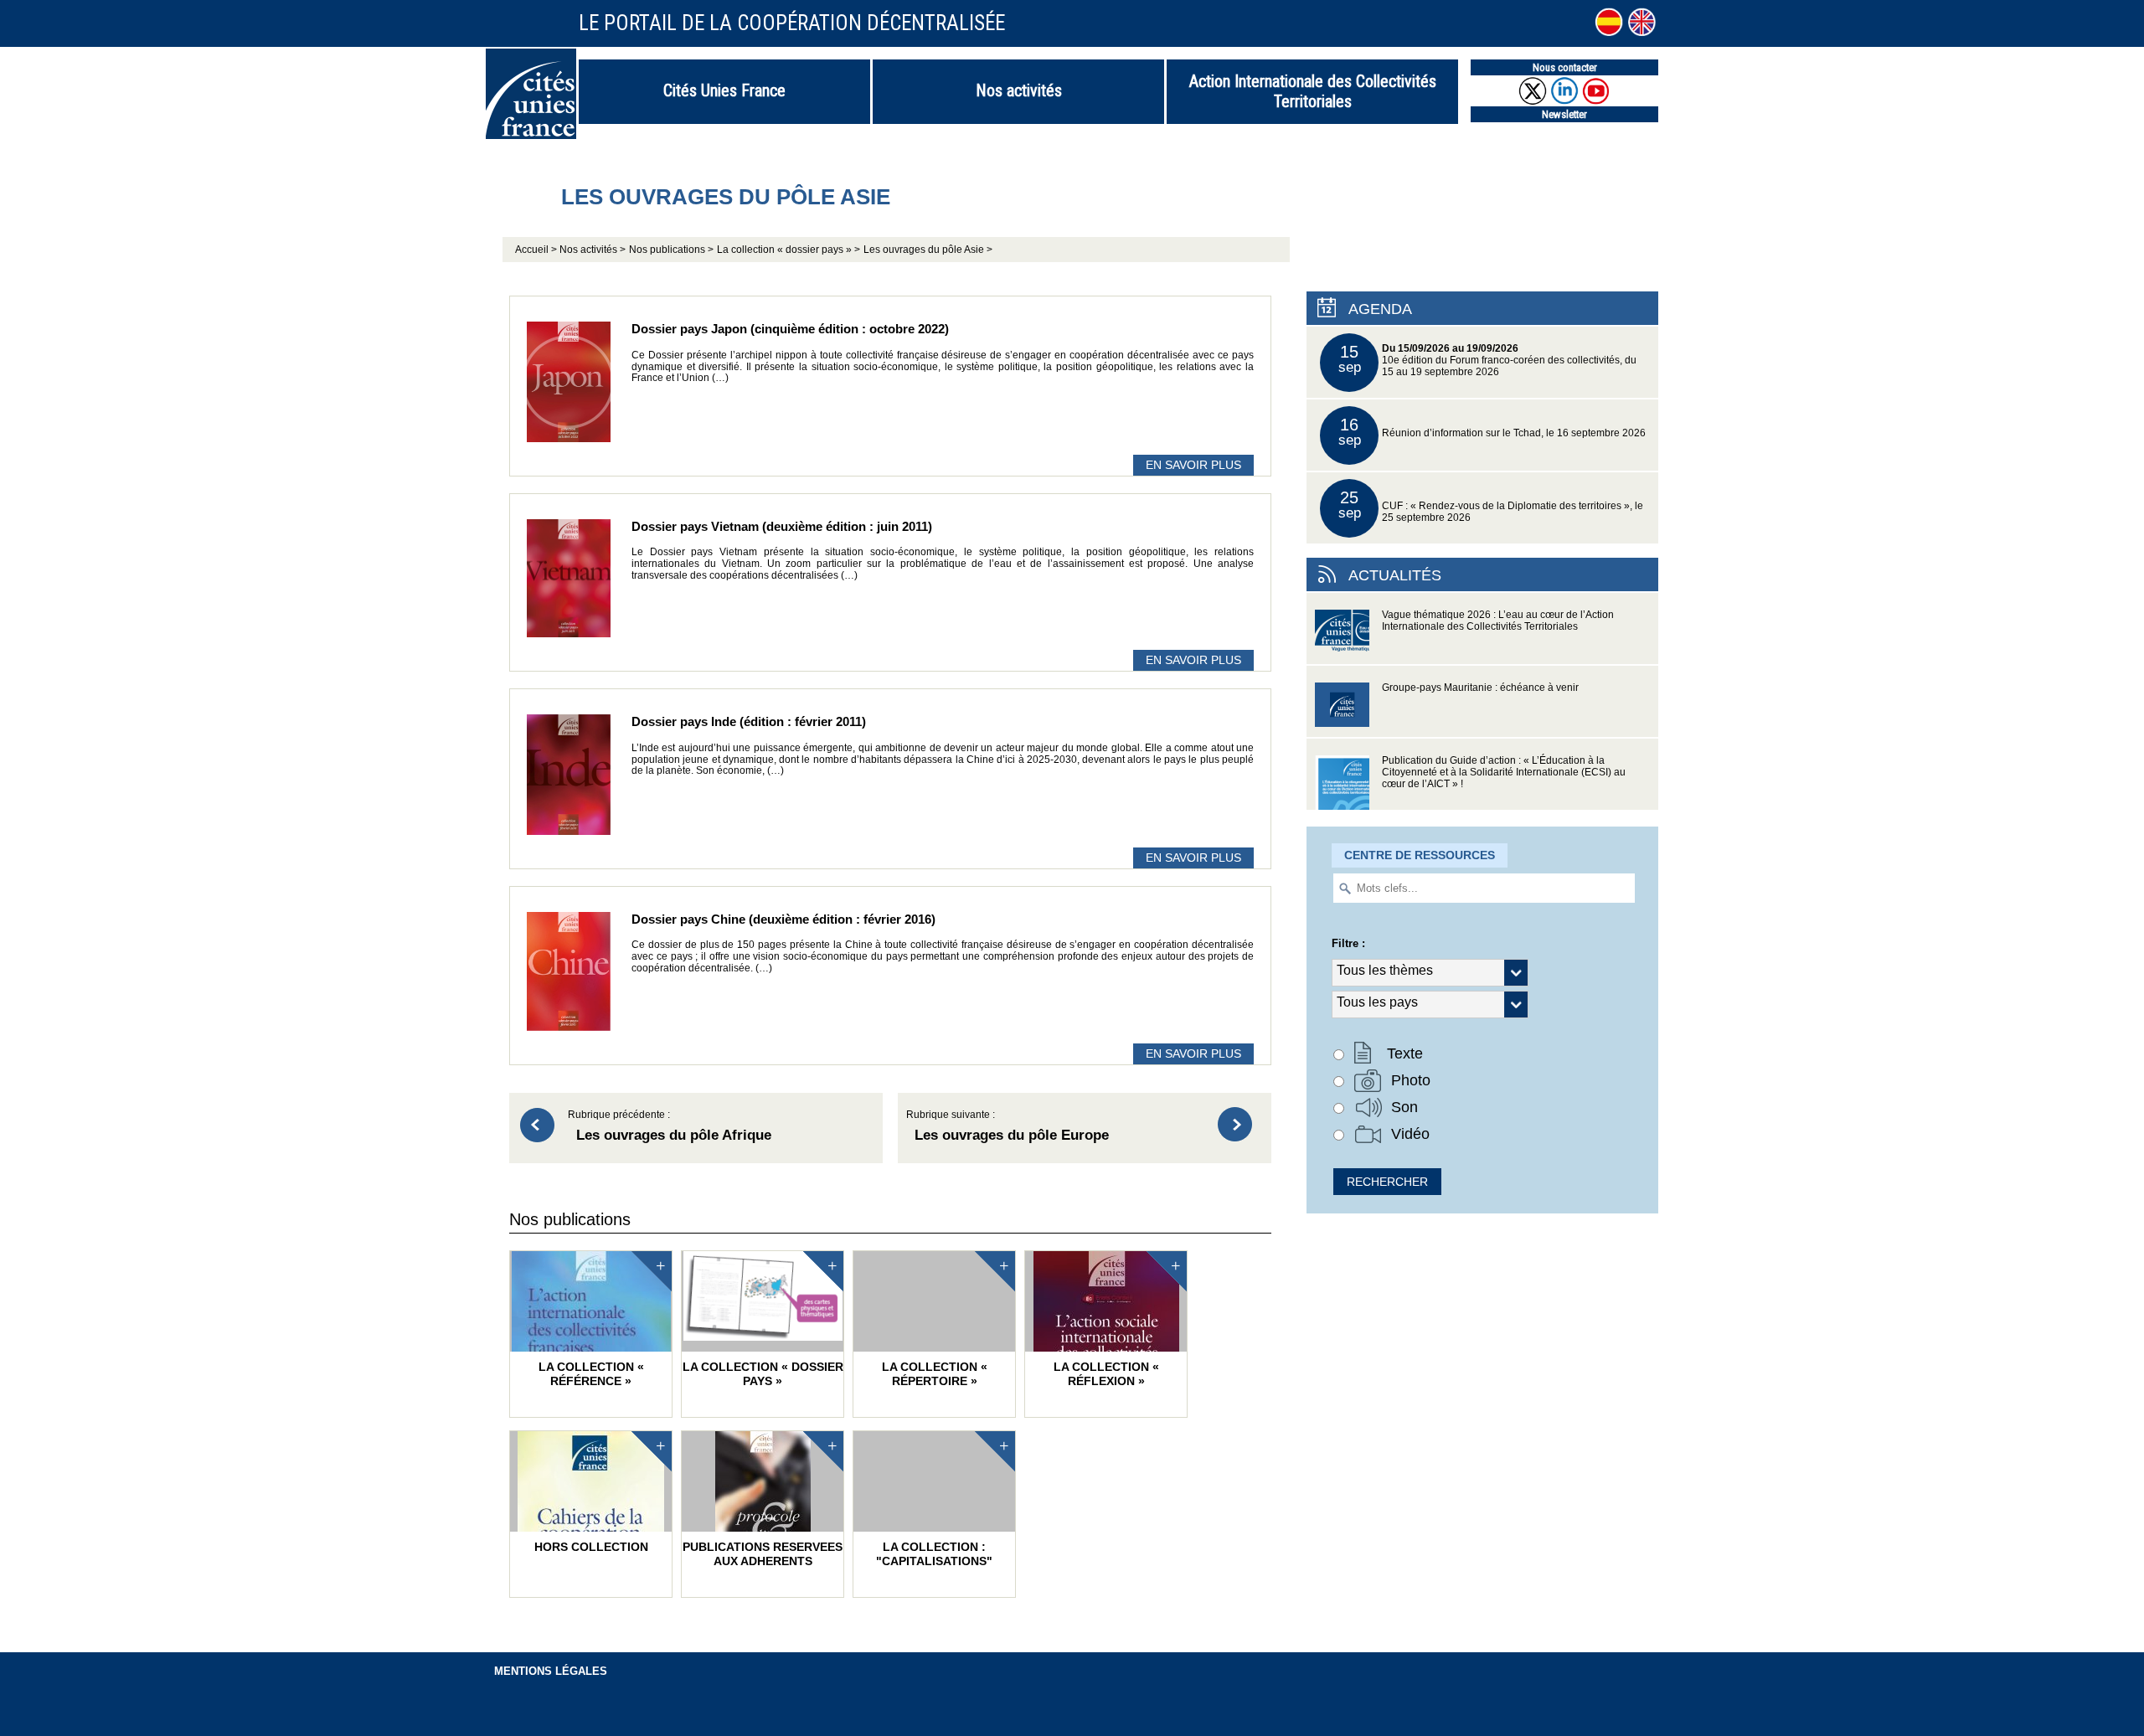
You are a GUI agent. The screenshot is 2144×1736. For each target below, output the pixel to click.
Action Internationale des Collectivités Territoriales (1313, 91)
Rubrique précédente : (670, 1126)
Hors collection (591, 1547)
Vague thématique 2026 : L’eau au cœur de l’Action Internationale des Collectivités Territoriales (1498, 621)
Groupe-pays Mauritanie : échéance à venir (1480, 688)
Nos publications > (671, 250)
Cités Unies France (724, 90)
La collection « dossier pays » (763, 1374)
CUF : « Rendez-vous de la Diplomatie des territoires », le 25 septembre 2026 (1491, 505)
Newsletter (1564, 114)
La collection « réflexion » (1106, 1374)
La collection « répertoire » (935, 1374)
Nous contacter (1565, 67)
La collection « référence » (591, 1374)
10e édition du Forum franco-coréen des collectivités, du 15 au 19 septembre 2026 (1488, 360)
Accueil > (537, 250)
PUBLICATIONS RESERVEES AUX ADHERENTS (763, 1554)
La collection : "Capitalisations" (934, 1554)
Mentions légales (551, 1671)
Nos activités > (593, 250)
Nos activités (1019, 90)
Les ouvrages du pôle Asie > (928, 250)
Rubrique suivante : (1008, 1126)
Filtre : (1348, 943)
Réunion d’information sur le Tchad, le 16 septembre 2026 (1492, 432)
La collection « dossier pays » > (789, 250)
